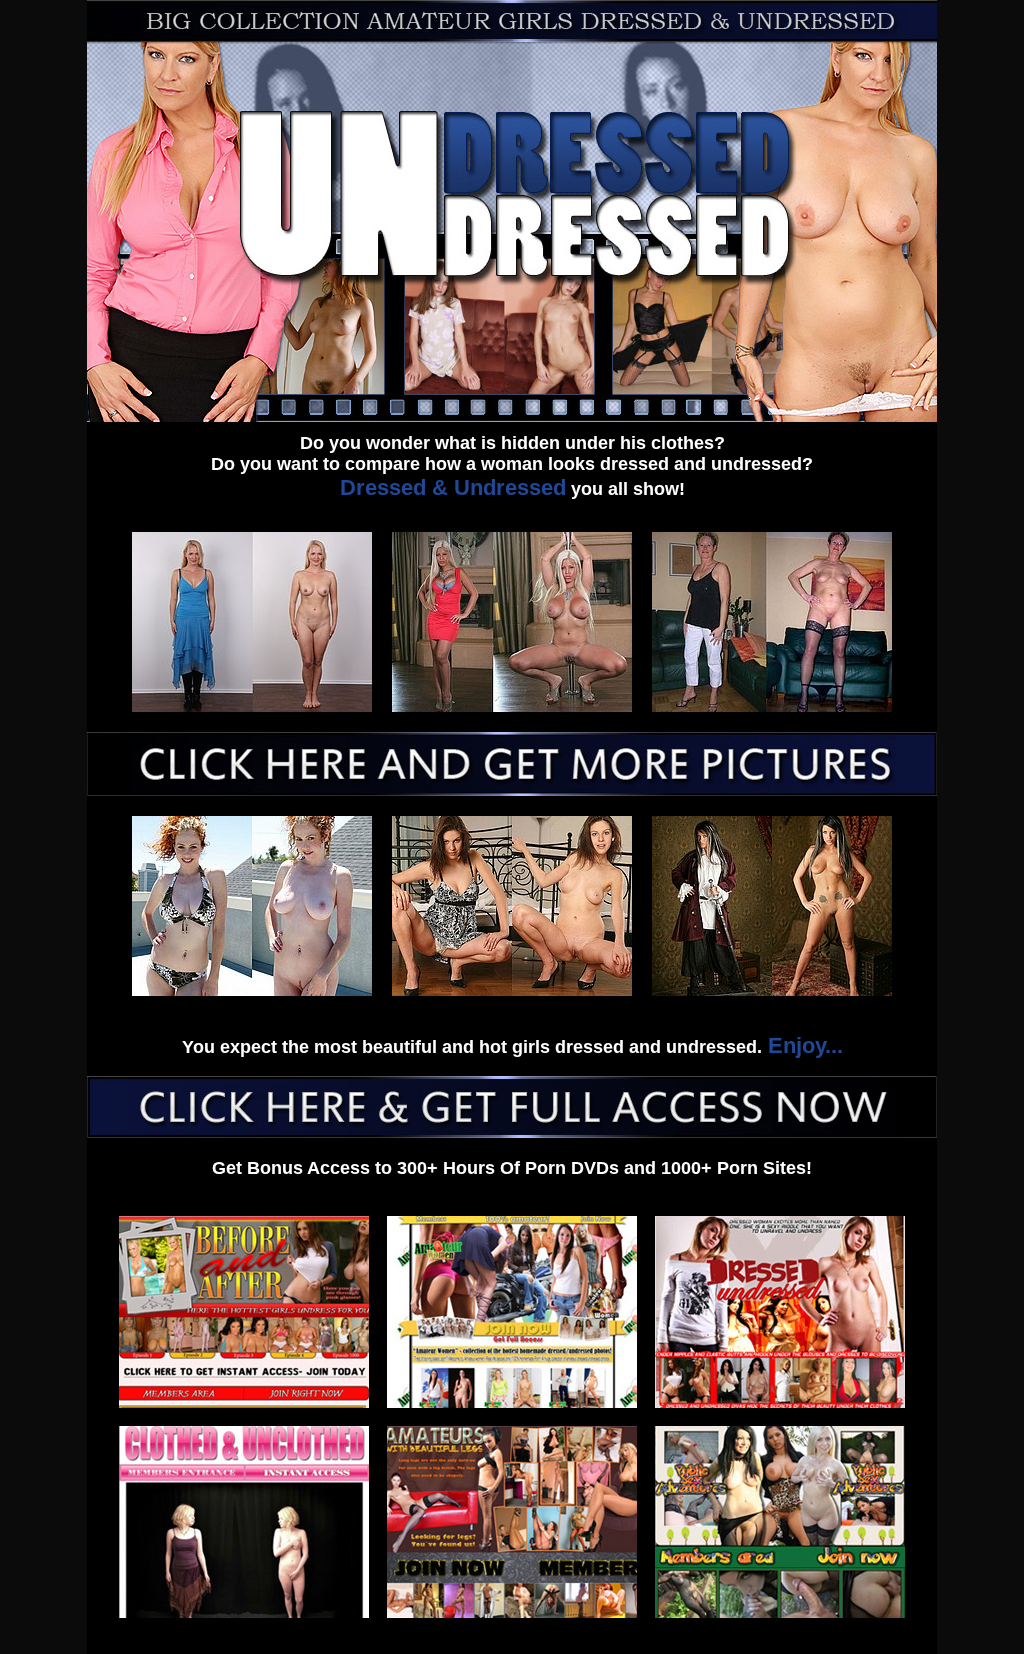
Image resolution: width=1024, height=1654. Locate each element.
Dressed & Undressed (453, 487)
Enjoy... (802, 1045)
